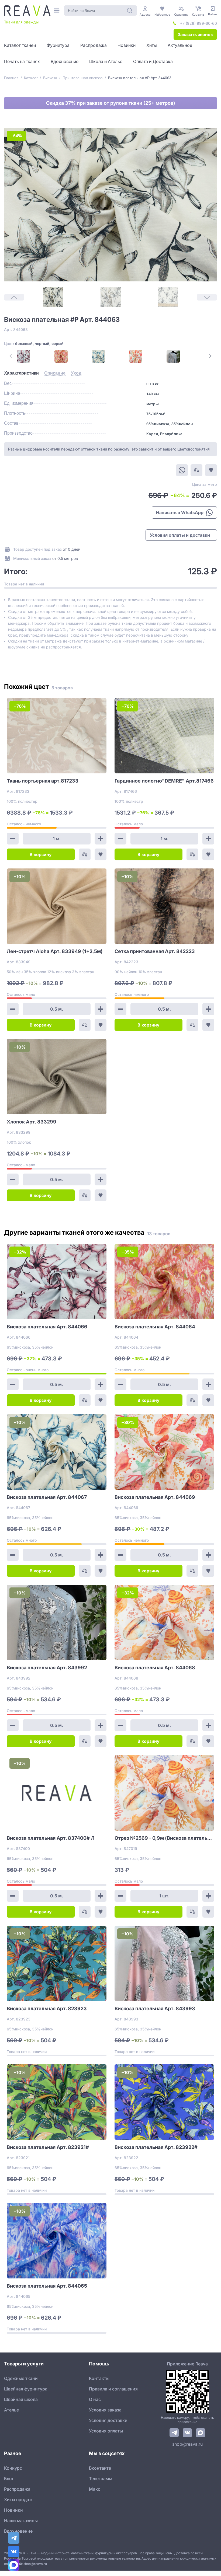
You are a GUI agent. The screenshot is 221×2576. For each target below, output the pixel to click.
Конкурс (13, 2468)
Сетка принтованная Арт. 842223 (155, 951)
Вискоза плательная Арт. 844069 (155, 1497)
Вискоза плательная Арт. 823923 (47, 2008)
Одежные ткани (21, 2378)
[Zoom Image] (110, 205)
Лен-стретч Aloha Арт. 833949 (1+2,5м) (55, 951)
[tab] (21, 373)
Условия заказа (105, 2410)
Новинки (13, 2510)
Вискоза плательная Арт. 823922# (156, 2147)
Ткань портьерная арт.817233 (43, 781)
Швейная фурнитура (26, 2389)
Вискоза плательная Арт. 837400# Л (51, 1838)
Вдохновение (18, 2531)
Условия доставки (108, 2420)
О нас (95, 2399)
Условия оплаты (106, 2431)
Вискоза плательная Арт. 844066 (47, 1327)
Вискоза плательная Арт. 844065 (47, 2286)
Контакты (99, 2378)
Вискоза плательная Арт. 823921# (48, 2147)
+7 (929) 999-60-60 (198, 23)
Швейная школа (21, 2399)
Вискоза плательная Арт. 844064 (155, 1327)
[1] (53, 297)
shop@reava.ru (187, 2444)
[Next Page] (210, 356)
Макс (95, 2489)
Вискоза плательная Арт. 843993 (155, 2008)
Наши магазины (21, 2521)
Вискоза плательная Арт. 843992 (47, 1668)
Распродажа (17, 2489)
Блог (9, 2479)
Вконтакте (100, 2468)
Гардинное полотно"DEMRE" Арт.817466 (164, 781)
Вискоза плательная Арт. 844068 (155, 1668)
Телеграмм (101, 2479)
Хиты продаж (18, 2500)
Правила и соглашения (113, 2389)
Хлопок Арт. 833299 (32, 1122)
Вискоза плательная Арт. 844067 (47, 1497)
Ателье (11, 2410)
